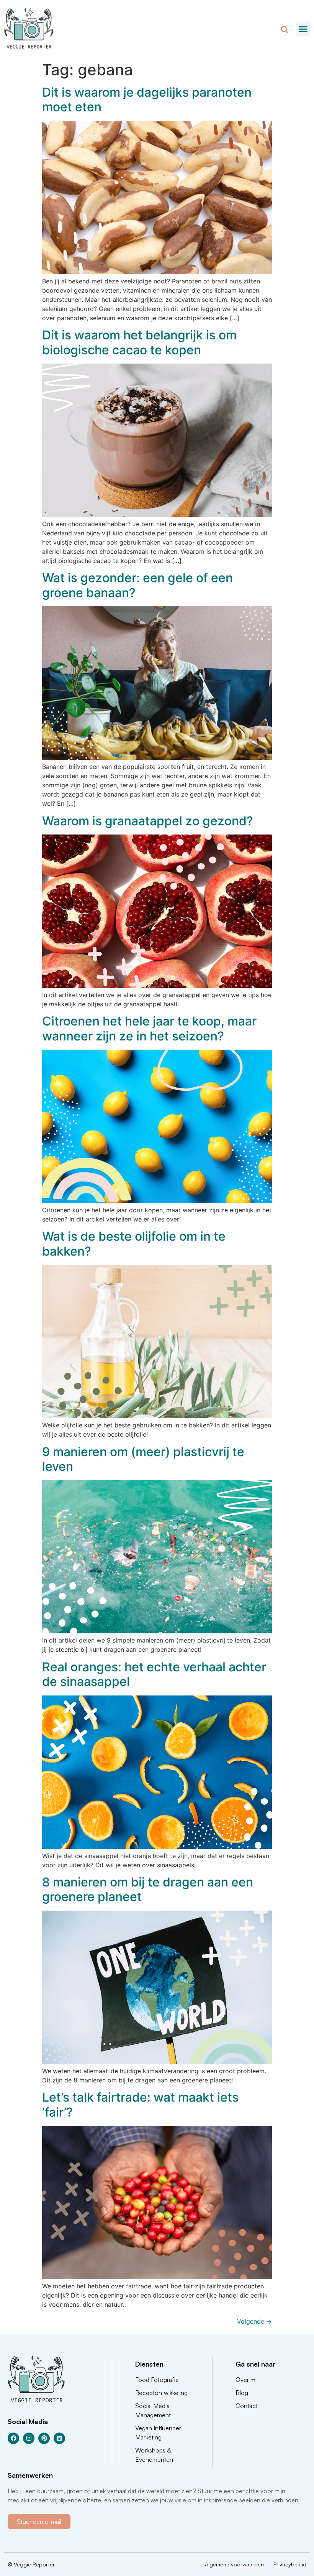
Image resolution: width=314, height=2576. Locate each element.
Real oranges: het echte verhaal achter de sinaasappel (154, 1674)
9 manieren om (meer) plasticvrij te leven (143, 1459)
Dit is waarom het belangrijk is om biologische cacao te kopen (139, 342)
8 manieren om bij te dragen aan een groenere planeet (148, 1889)
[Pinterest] (44, 2438)
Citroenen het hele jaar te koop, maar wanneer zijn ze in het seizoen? (149, 1028)
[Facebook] (13, 2438)
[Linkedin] (59, 2438)
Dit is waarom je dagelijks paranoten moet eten (147, 100)
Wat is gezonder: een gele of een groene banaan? (137, 585)
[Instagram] (29, 2438)
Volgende (254, 2321)
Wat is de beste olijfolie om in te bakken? (134, 1244)
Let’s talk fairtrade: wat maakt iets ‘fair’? (140, 2104)
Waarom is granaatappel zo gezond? (148, 821)
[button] (303, 29)
